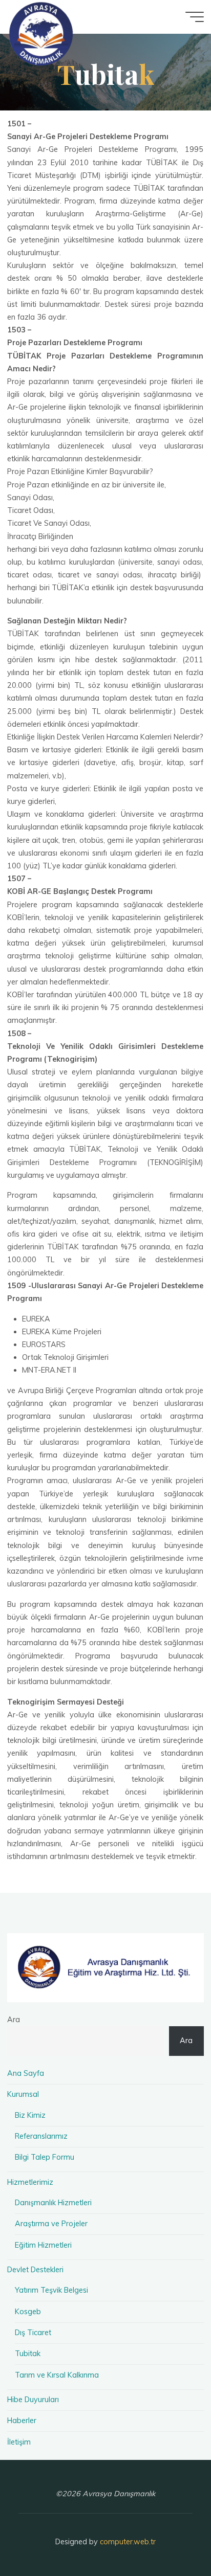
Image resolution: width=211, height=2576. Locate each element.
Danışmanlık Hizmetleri (53, 2203)
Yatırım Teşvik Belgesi (51, 2290)
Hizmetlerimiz (30, 2182)
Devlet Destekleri (35, 2270)
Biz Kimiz (30, 2115)
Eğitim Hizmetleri (43, 2245)
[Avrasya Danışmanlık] (41, 33)
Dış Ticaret (33, 2333)
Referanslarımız (41, 2136)
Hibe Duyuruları (33, 2400)
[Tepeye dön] (171, 2536)
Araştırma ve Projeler (51, 2224)
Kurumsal (23, 2094)
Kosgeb (28, 2312)
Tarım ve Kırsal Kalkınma (57, 2375)
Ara (14, 2020)
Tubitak (28, 2354)
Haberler (22, 2421)
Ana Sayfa (26, 2073)
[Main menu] (195, 17)
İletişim (19, 2442)
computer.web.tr (128, 2542)
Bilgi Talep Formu (45, 2157)
